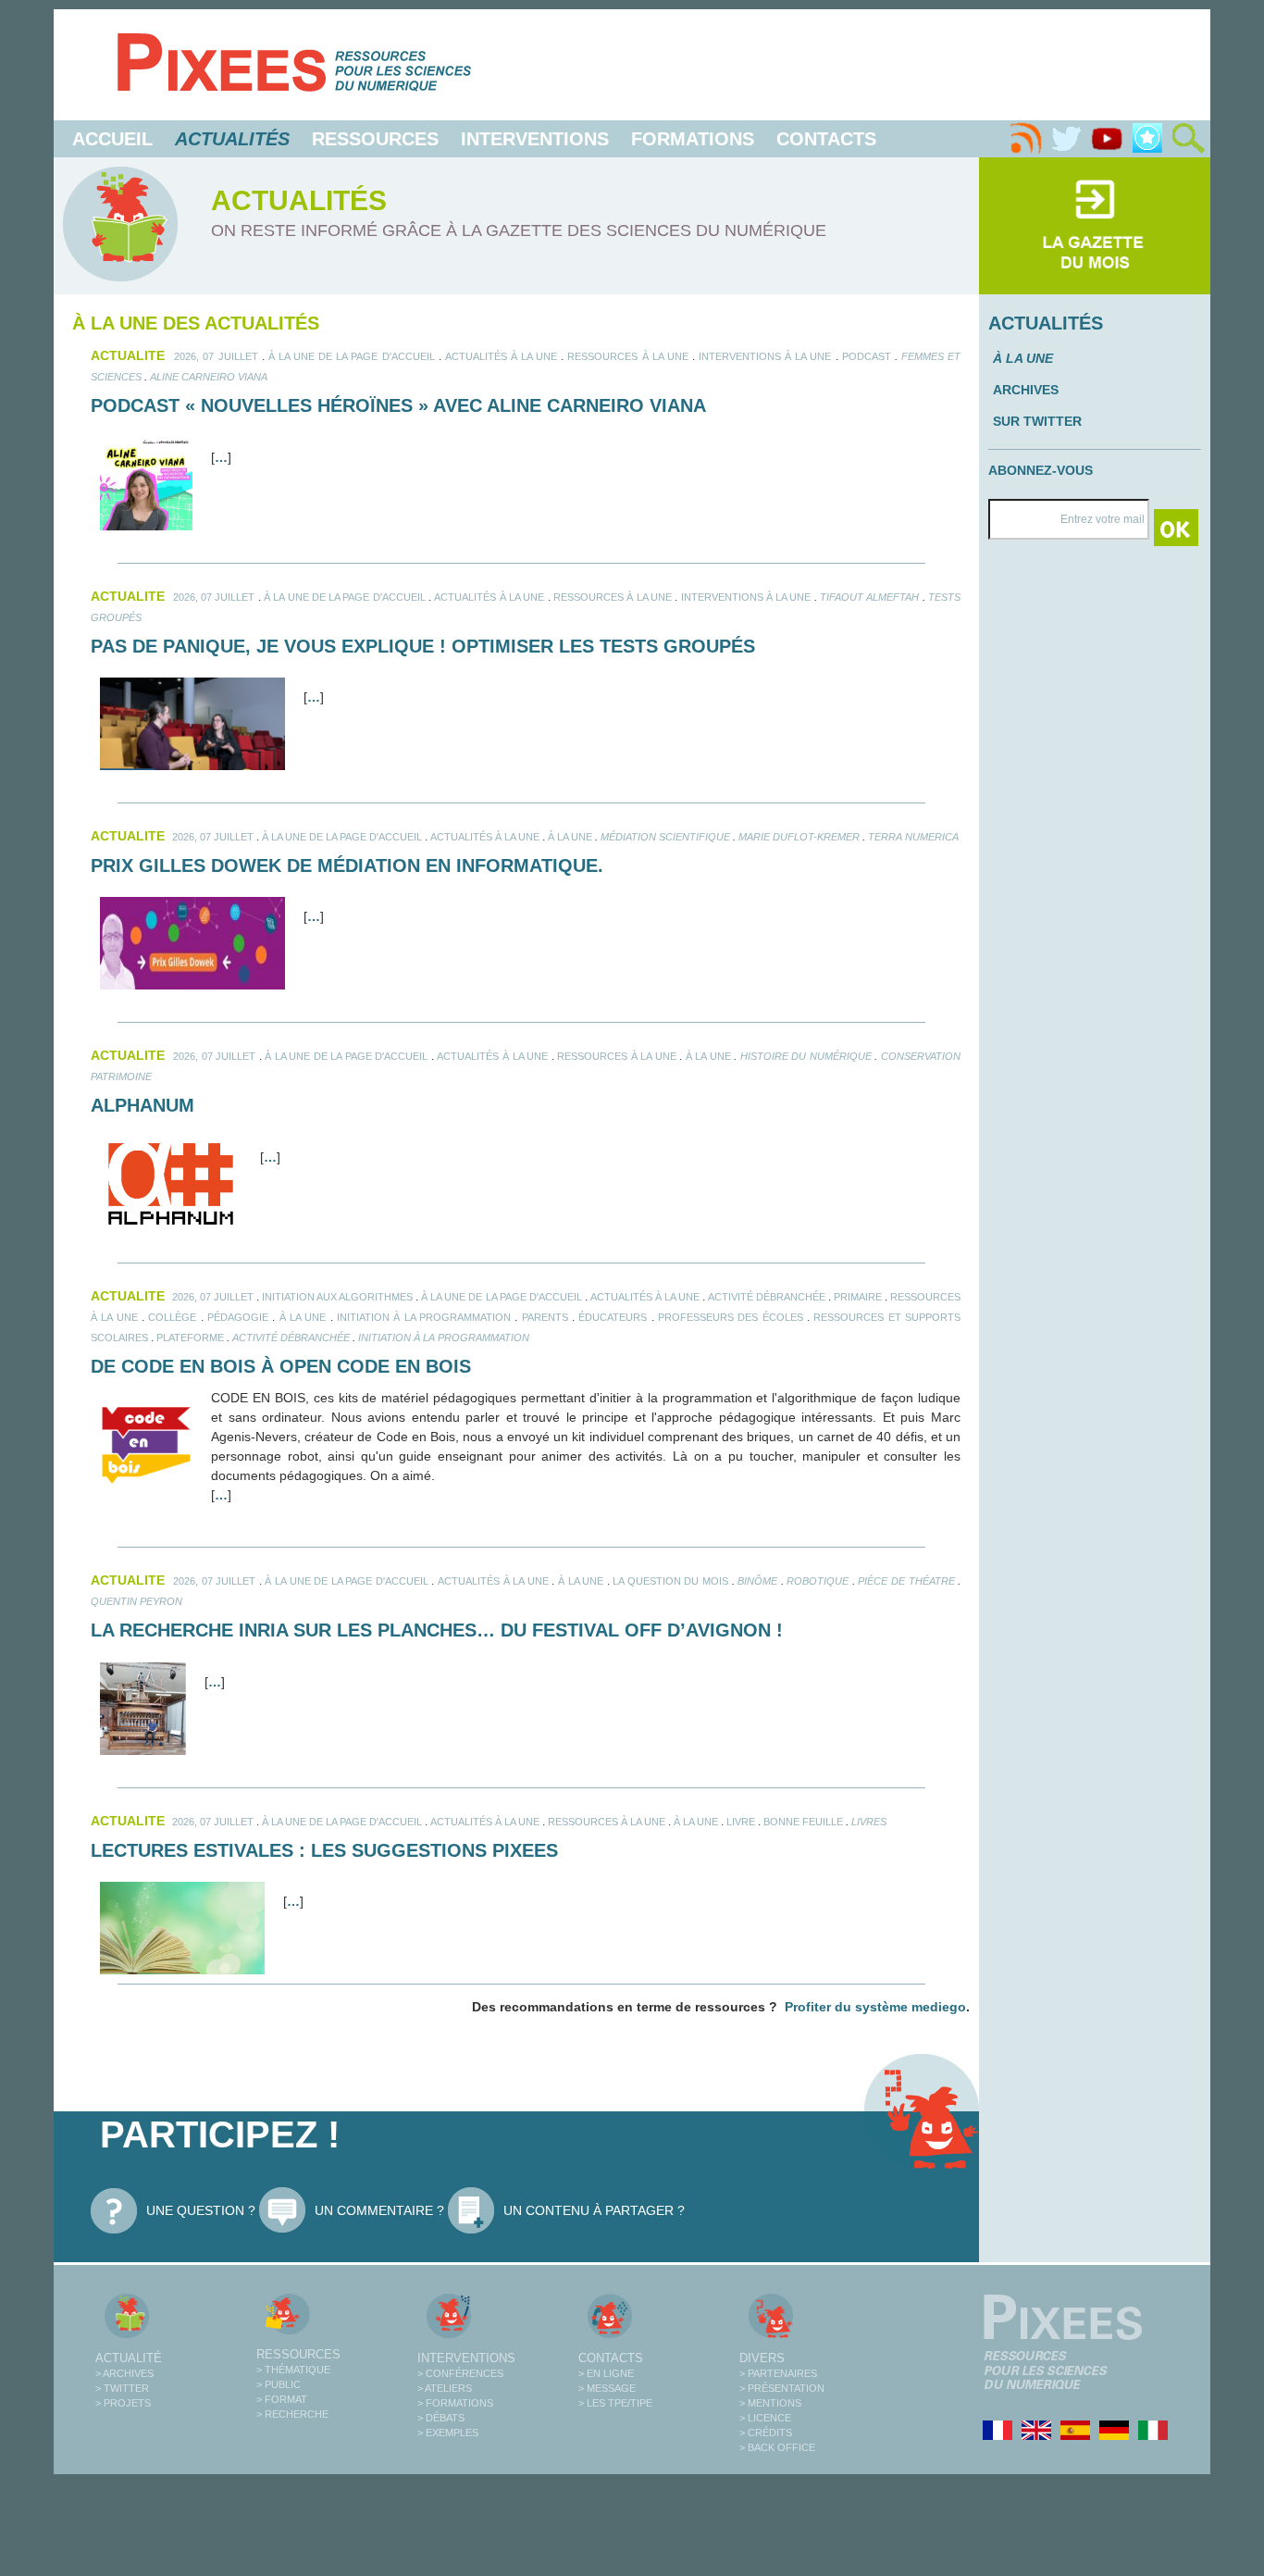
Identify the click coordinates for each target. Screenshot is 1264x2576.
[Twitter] (1066, 139)
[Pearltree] (1147, 139)
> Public (279, 2384)
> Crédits (766, 2433)
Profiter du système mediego (875, 2007)
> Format (282, 2399)
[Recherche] (1188, 139)
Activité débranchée (767, 1297)
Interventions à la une (765, 356)
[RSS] (1025, 139)
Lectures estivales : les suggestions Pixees (324, 1850)
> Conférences (460, 2373)
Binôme (757, 1581)
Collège (172, 1317)
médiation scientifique (665, 837)
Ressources (375, 139)
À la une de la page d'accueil (352, 356)
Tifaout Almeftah (869, 597)
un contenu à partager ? (594, 2210)
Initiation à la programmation (424, 1317)
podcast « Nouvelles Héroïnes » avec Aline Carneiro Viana (398, 405)
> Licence (765, 2418)
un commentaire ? (379, 2210)
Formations (693, 139)
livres (869, 1822)
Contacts (826, 139)
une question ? (201, 2210)
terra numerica (913, 837)
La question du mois (670, 1581)
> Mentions (770, 2403)
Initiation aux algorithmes (337, 1297)
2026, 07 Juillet (216, 356)
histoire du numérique (806, 1056)
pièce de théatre (906, 1581)
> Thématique (293, 2370)
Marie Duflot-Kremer (799, 837)
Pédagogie (238, 1317)
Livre (741, 1822)
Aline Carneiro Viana (209, 377)
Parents (545, 1317)
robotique (818, 1581)
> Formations (455, 2403)
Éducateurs (613, 1317)
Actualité (129, 2358)
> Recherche (292, 2414)
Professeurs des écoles (731, 1317)
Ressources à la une (627, 356)
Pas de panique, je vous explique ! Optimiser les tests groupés (423, 646)
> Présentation (782, 2388)
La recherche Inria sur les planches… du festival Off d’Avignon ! (437, 1630)
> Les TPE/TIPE (615, 2403)
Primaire (858, 1297)
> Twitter (122, 2388)
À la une (570, 837)
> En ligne (606, 2373)
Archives (1026, 390)
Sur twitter (1037, 421)
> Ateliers (445, 2388)
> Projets (123, 2403)
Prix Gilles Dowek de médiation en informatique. (347, 865)
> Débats (441, 2418)
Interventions (535, 139)
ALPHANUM (143, 1105)
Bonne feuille (803, 1822)
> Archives (124, 2373)
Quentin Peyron (136, 1601)
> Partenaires (778, 2373)
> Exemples (448, 2433)
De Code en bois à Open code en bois (281, 1366)
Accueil (112, 139)
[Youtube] (1107, 139)
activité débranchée (291, 1338)
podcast (867, 356)
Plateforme (190, 1338)
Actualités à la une (501, 356)
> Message (607, 2388)
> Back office (777, 2447)
